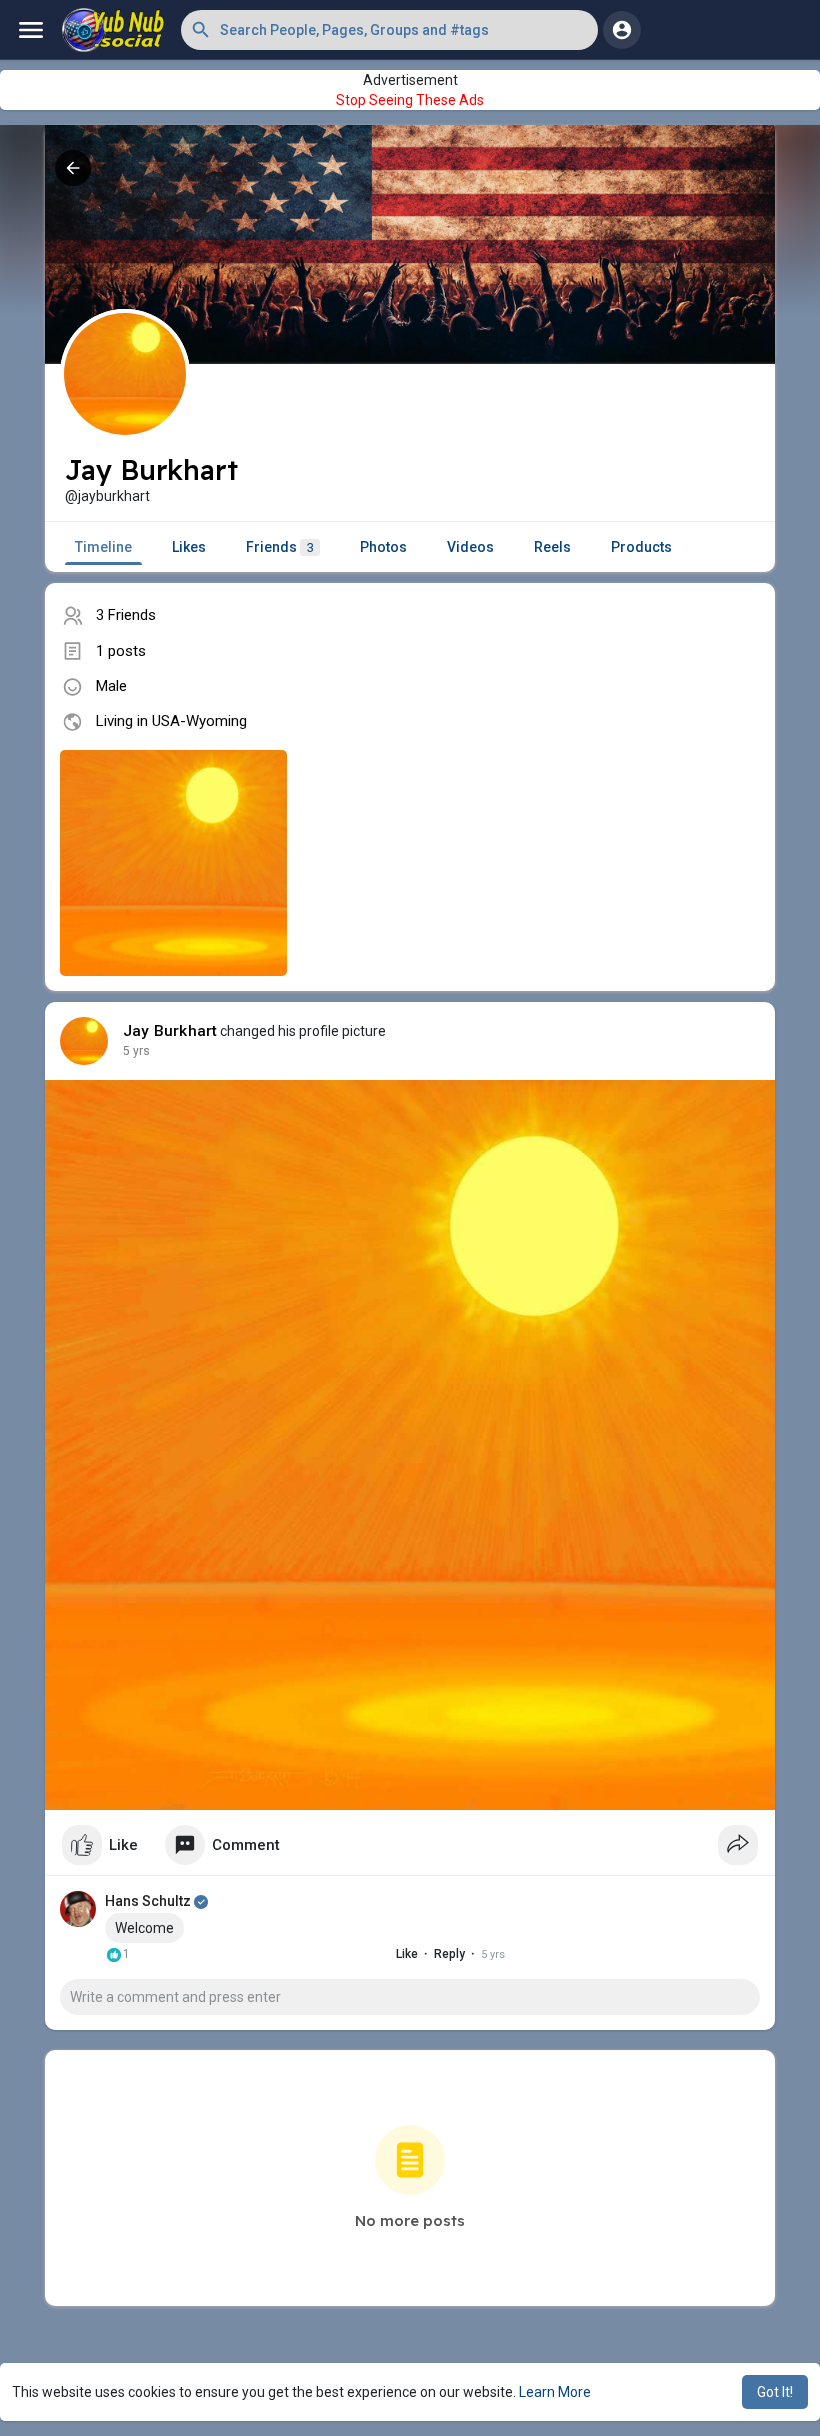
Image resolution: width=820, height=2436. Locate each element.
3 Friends (126, 615)
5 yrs (136, 1051)
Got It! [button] (775, 2392)
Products (641, 547)
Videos (470, 547)
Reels (552, 547)
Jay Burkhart (170, 1031)
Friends (280, 547)
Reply (449, 1954)
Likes (189, 547)
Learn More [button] (555, 2392)
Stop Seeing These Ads (410, 100)
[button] (389, 30)
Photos (383, 547)
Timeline (103, 547)
